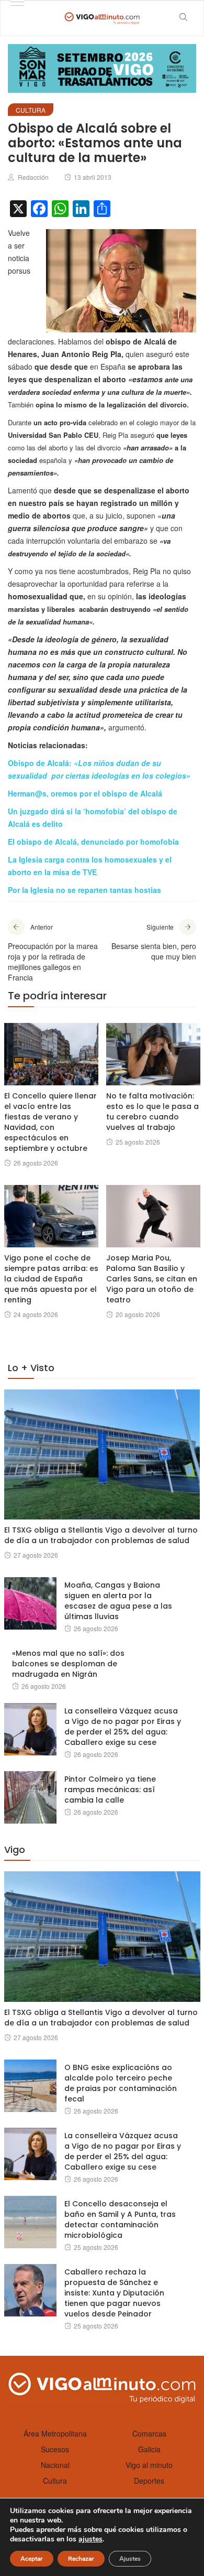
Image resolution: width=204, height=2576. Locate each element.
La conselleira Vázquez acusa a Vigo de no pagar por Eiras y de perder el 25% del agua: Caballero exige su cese (123, 1727)
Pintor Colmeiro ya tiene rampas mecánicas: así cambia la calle (110, 1790)
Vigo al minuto (149, 2465)
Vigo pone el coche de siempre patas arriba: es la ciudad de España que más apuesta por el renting (51, 1279)
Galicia (149, 2449)
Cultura (31, 110)
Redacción (33, 177)
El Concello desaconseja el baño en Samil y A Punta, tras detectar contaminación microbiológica (120, 2219)
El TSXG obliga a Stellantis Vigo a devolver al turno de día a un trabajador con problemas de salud (101, 1535)
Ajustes (130, 2559)
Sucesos (55, 2449)
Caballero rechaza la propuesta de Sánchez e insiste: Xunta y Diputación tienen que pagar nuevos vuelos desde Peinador (114, 2293)
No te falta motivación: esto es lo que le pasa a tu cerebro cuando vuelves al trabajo (152, 1112)
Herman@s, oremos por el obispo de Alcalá (85, 793)
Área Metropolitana (55, 2433)
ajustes (90, 2539)
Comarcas (149, 2433)
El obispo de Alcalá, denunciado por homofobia (93, 842)
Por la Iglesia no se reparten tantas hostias (84, 890)
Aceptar (32, 2559)
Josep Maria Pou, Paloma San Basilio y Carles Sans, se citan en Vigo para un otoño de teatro (152, 1279)
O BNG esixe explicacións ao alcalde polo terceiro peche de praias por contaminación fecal (121, 2083)
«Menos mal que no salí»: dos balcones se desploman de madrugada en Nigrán (68, 1664)
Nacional (55, 2465)
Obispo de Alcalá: (41, 763)
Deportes (149, 2481)
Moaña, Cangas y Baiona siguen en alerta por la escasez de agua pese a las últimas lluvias (118, 1601)
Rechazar (81, 2559)
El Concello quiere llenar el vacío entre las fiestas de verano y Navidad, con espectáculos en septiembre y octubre (50, 1122)
